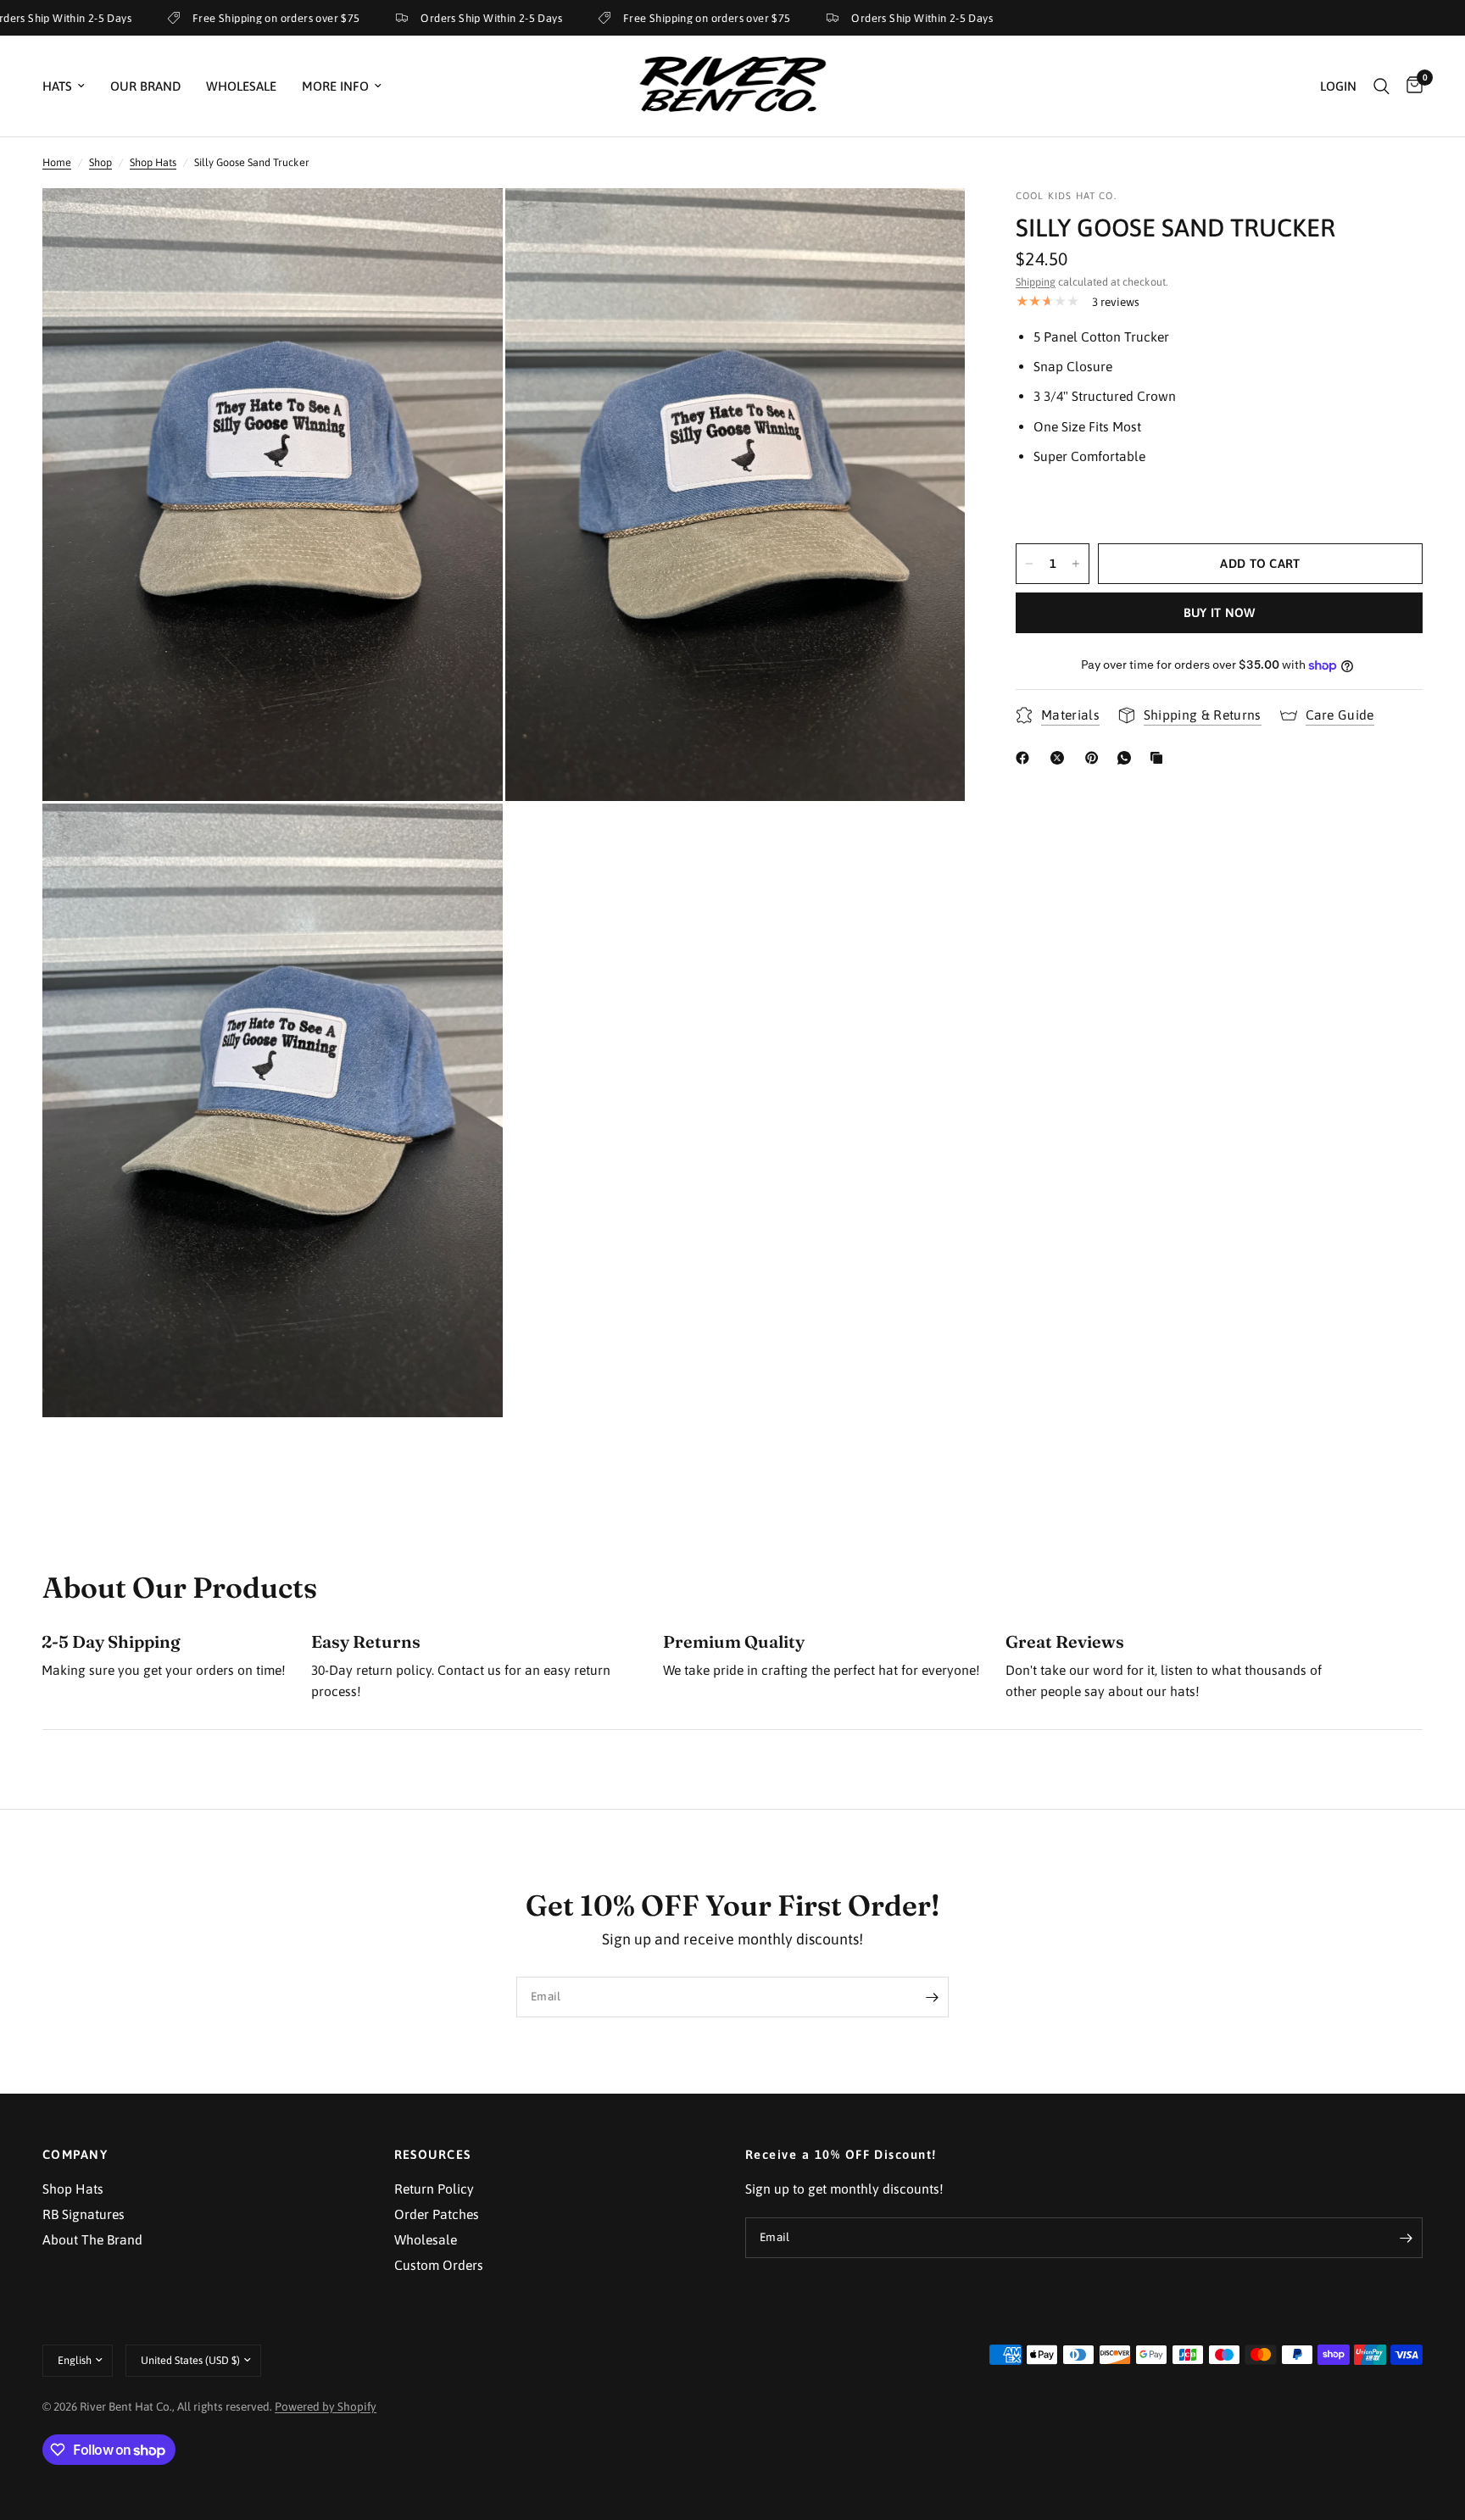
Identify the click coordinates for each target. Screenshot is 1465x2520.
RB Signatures (84, 2214)
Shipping (1036, 282)
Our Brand (145, 86)
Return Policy (434, 2189)
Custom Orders (439, 2265)
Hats (57, 86)
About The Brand (92, 2239)
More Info (335, 86)
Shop (100, 162)
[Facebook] (1026, 758)
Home (57, 162)
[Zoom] (467, 224)
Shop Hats (153, 162)
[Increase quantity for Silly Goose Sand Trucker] (1076, 564)
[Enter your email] (932, 1997)
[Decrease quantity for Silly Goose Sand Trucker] (1029, 564)
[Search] (1381, 86)
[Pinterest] (1095, 758)
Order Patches (437, 2214)
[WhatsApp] (1128, 758)
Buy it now (1220, 612)
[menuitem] (70, 86)
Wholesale (241, 86)
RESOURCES (433, 2155)
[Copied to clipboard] (1160, 758)
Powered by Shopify (326, 2406)
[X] (1061, 758)
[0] (1410, 86)
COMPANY (75, 2155)
